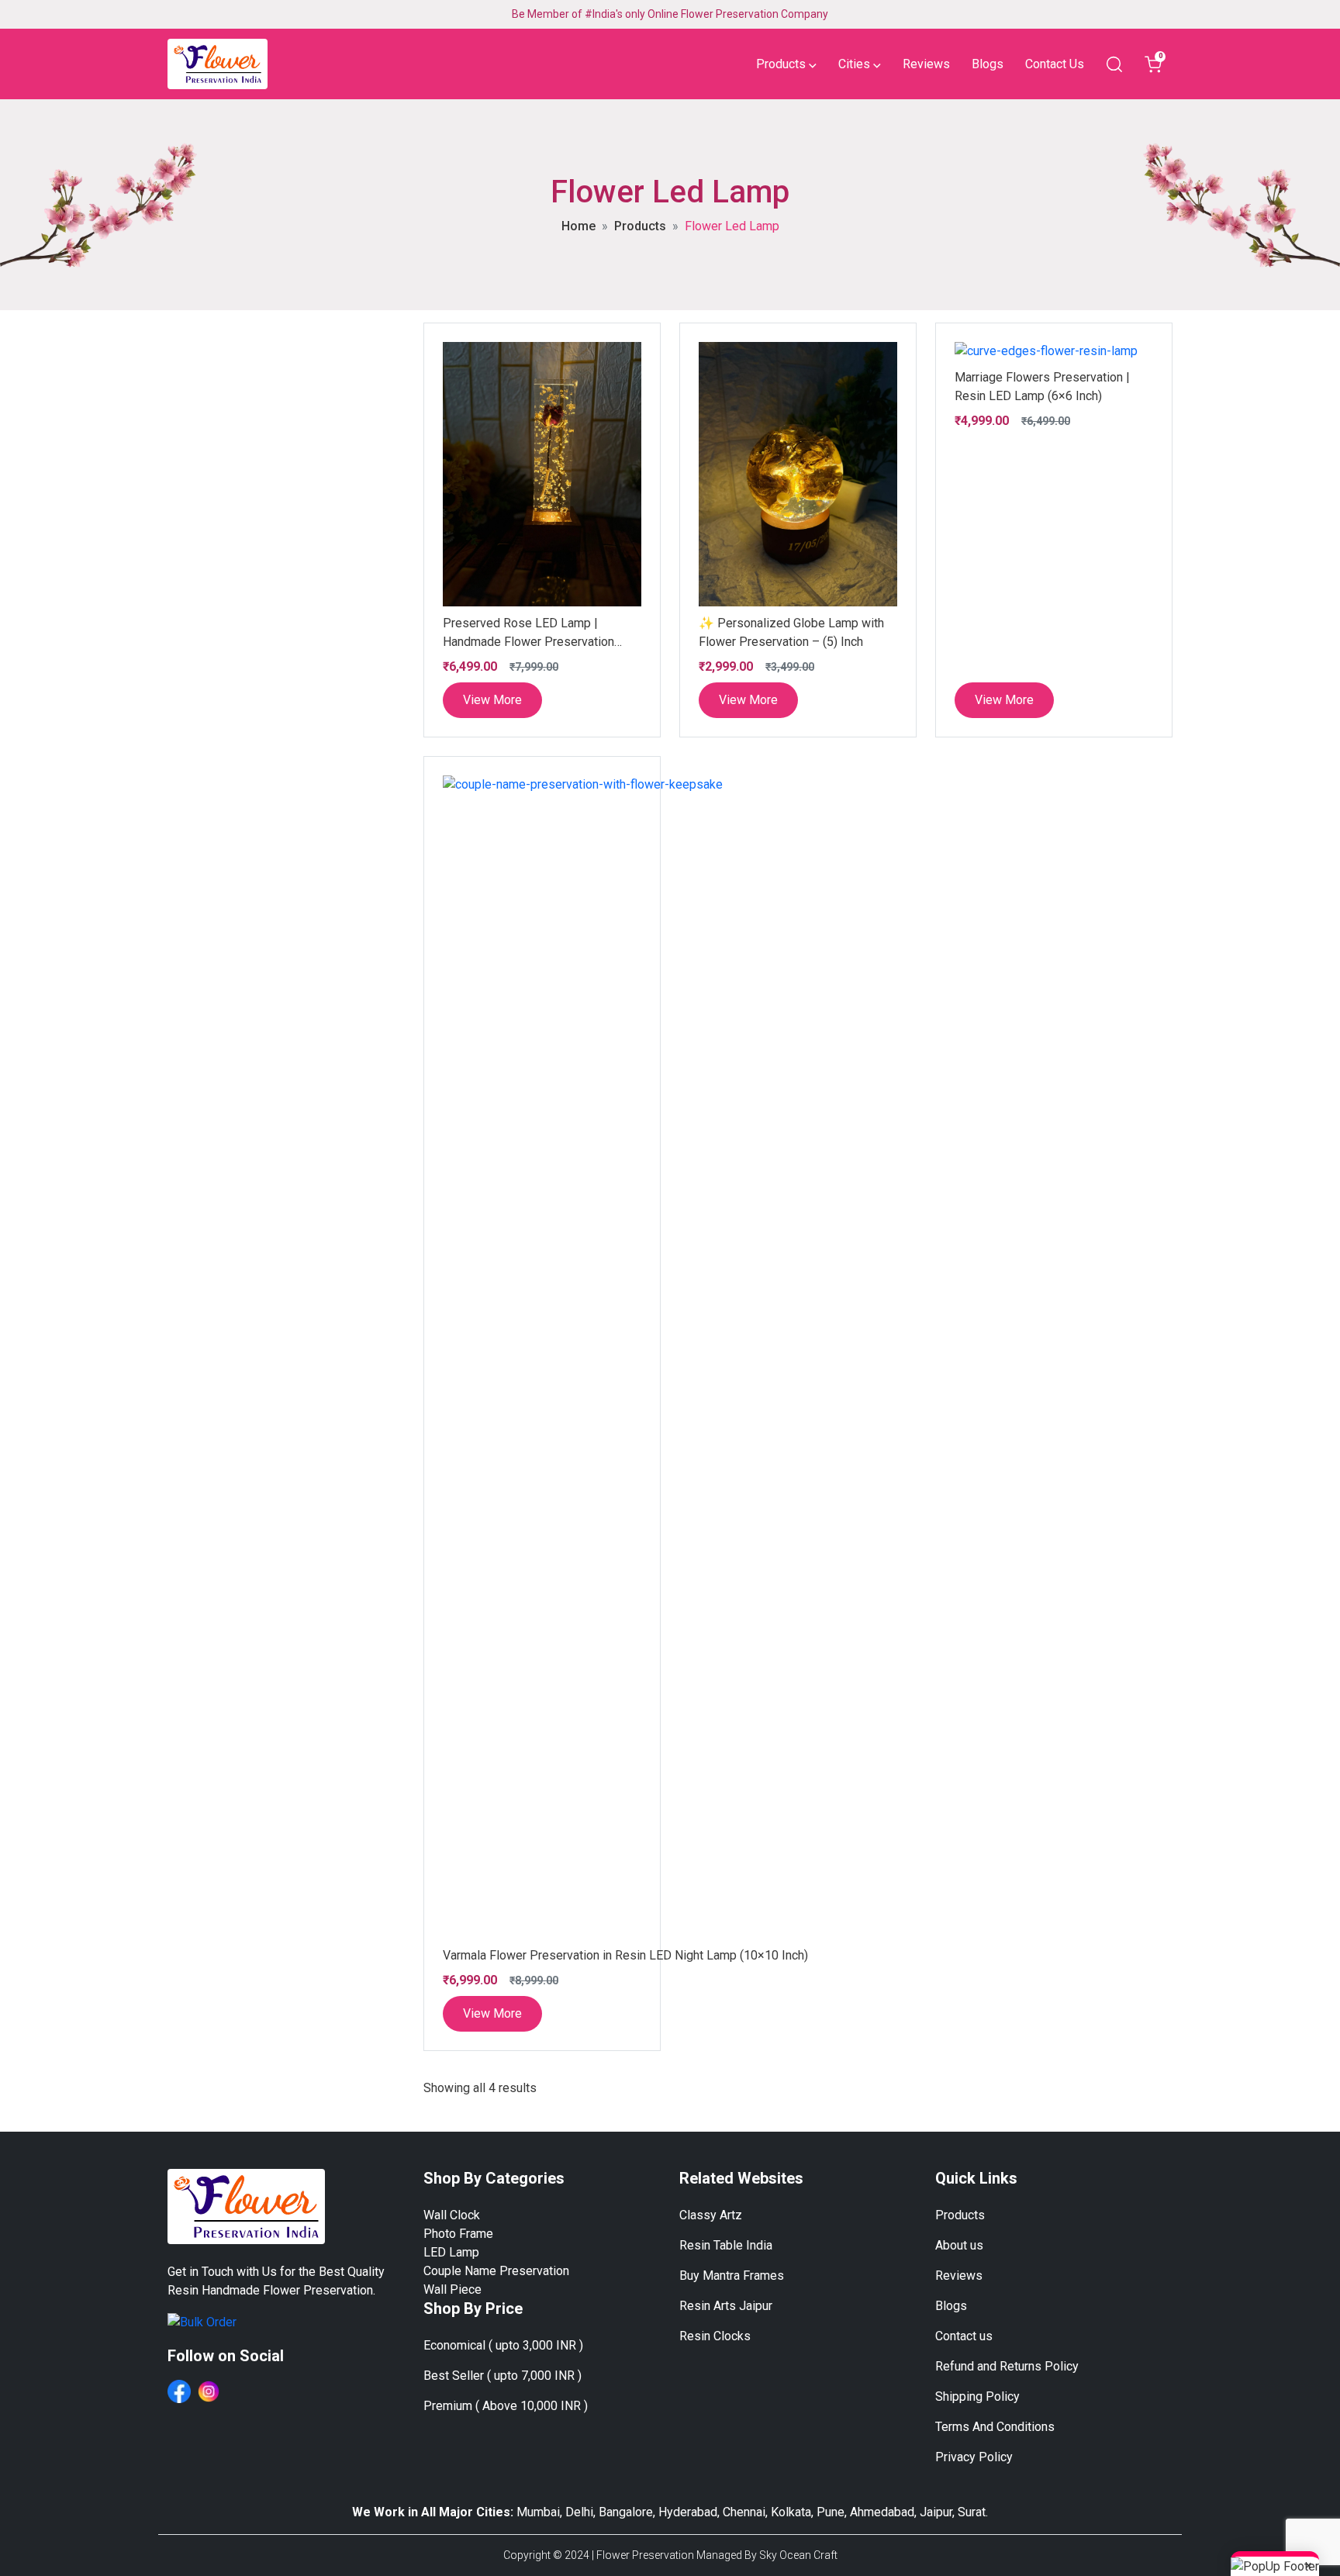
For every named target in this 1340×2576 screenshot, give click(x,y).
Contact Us (1055, 64)
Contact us (964, 2336)
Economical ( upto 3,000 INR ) (503, 2345)
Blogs (988, 64)
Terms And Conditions (995, 2427)
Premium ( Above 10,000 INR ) (506, 2406)
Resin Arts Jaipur (726, 2306)
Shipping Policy (977, 2396)
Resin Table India (726, 2245)
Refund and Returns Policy (1007, 2366)
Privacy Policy (974, 2457)
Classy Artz (711, 2215)
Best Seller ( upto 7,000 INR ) (502, 2376)
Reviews (926, 64)
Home (578, 226)
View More (492, 700)
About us (959, 2245)
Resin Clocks (715, 2336)
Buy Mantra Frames (732, 2276)
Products (640, 226)
